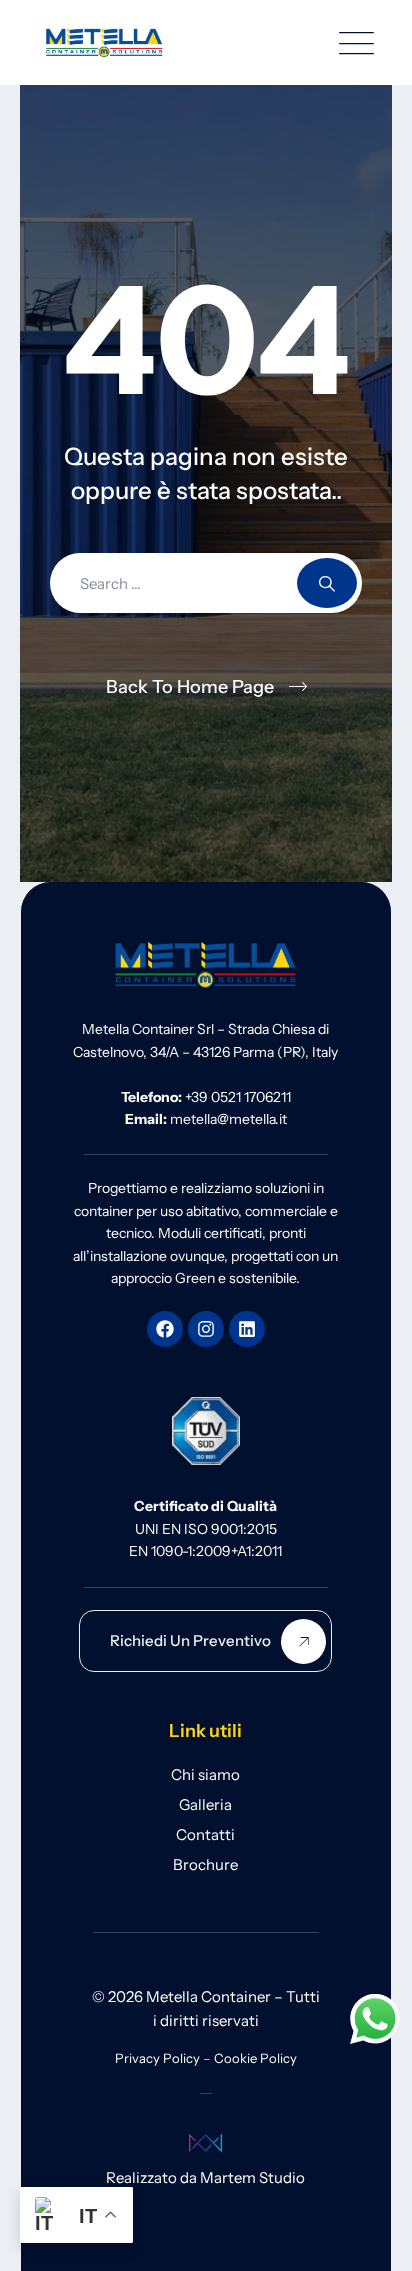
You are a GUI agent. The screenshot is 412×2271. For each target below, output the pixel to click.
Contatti (205, 1834)
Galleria (205, 1804)
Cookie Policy (255, 2058)
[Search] (327, 583)
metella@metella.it (228, 1119)
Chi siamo (205, 1774)
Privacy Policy (157, 2058)
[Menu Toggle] (352, 42)
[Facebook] (165, 1329)
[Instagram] (206, 1329)
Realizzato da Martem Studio (205, 2177)
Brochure (205, 1864)
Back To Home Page (190, 687)
